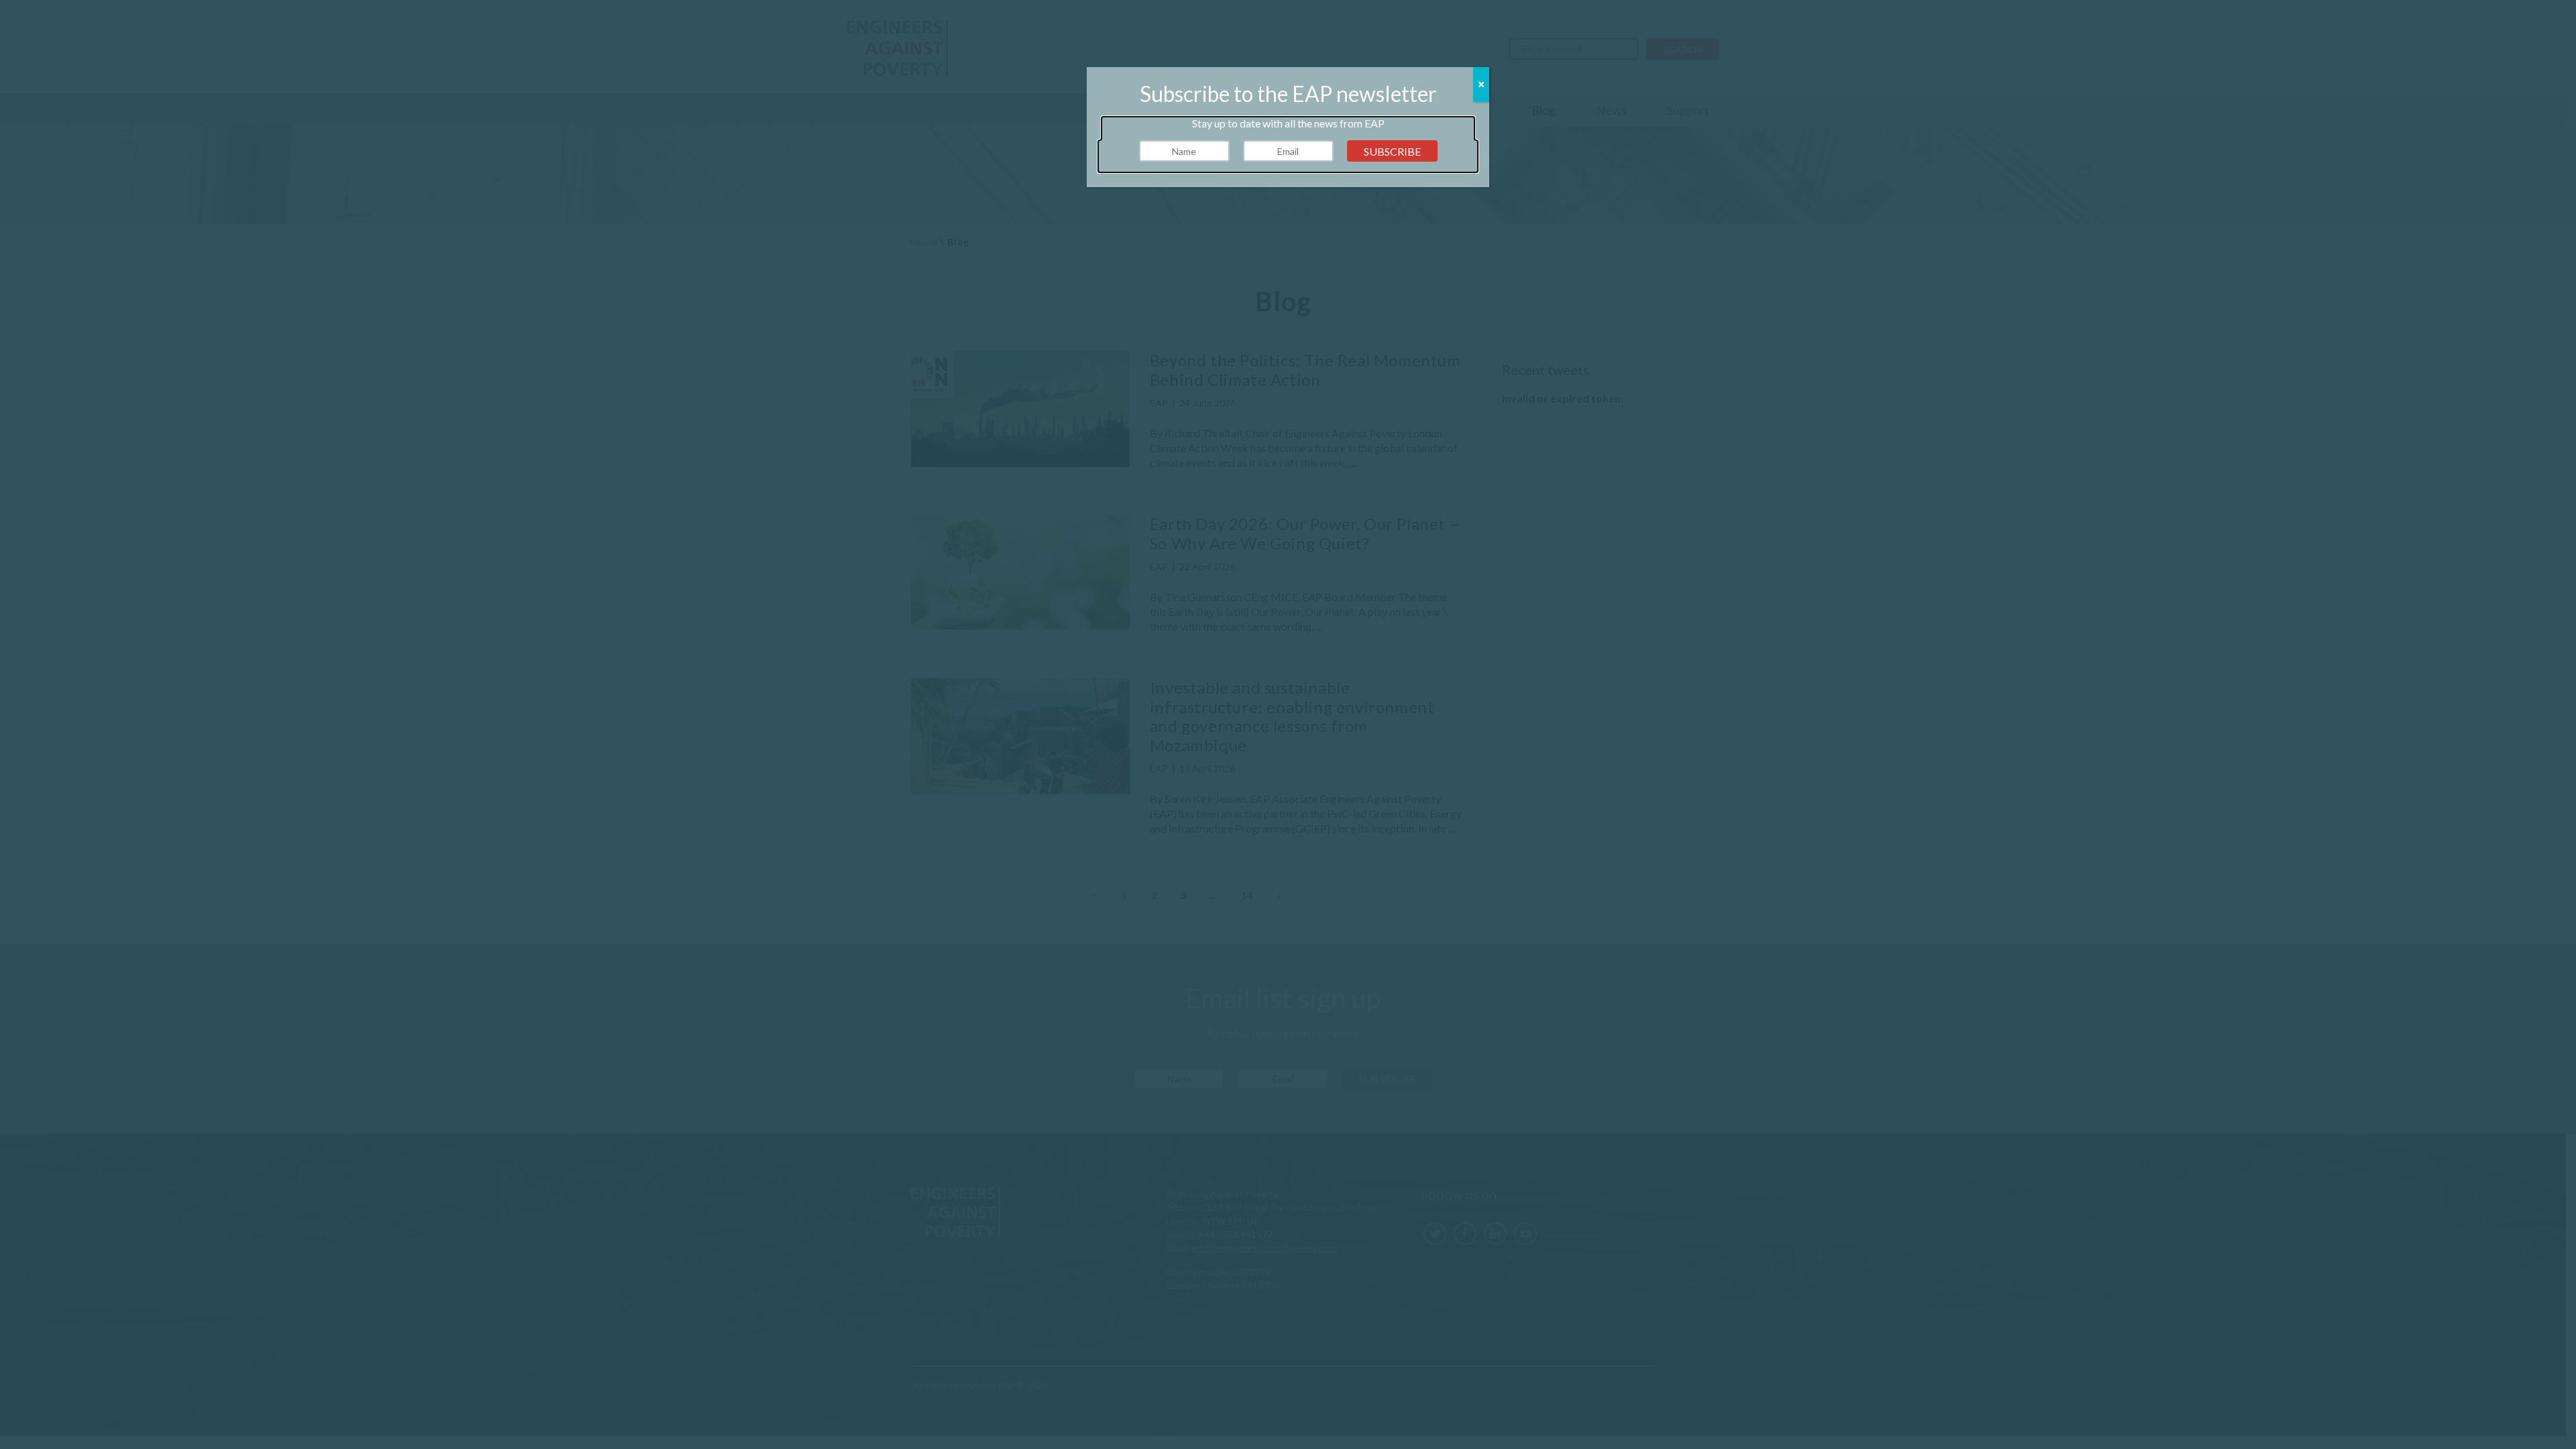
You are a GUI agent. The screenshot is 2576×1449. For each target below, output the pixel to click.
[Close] (1481, 85)
